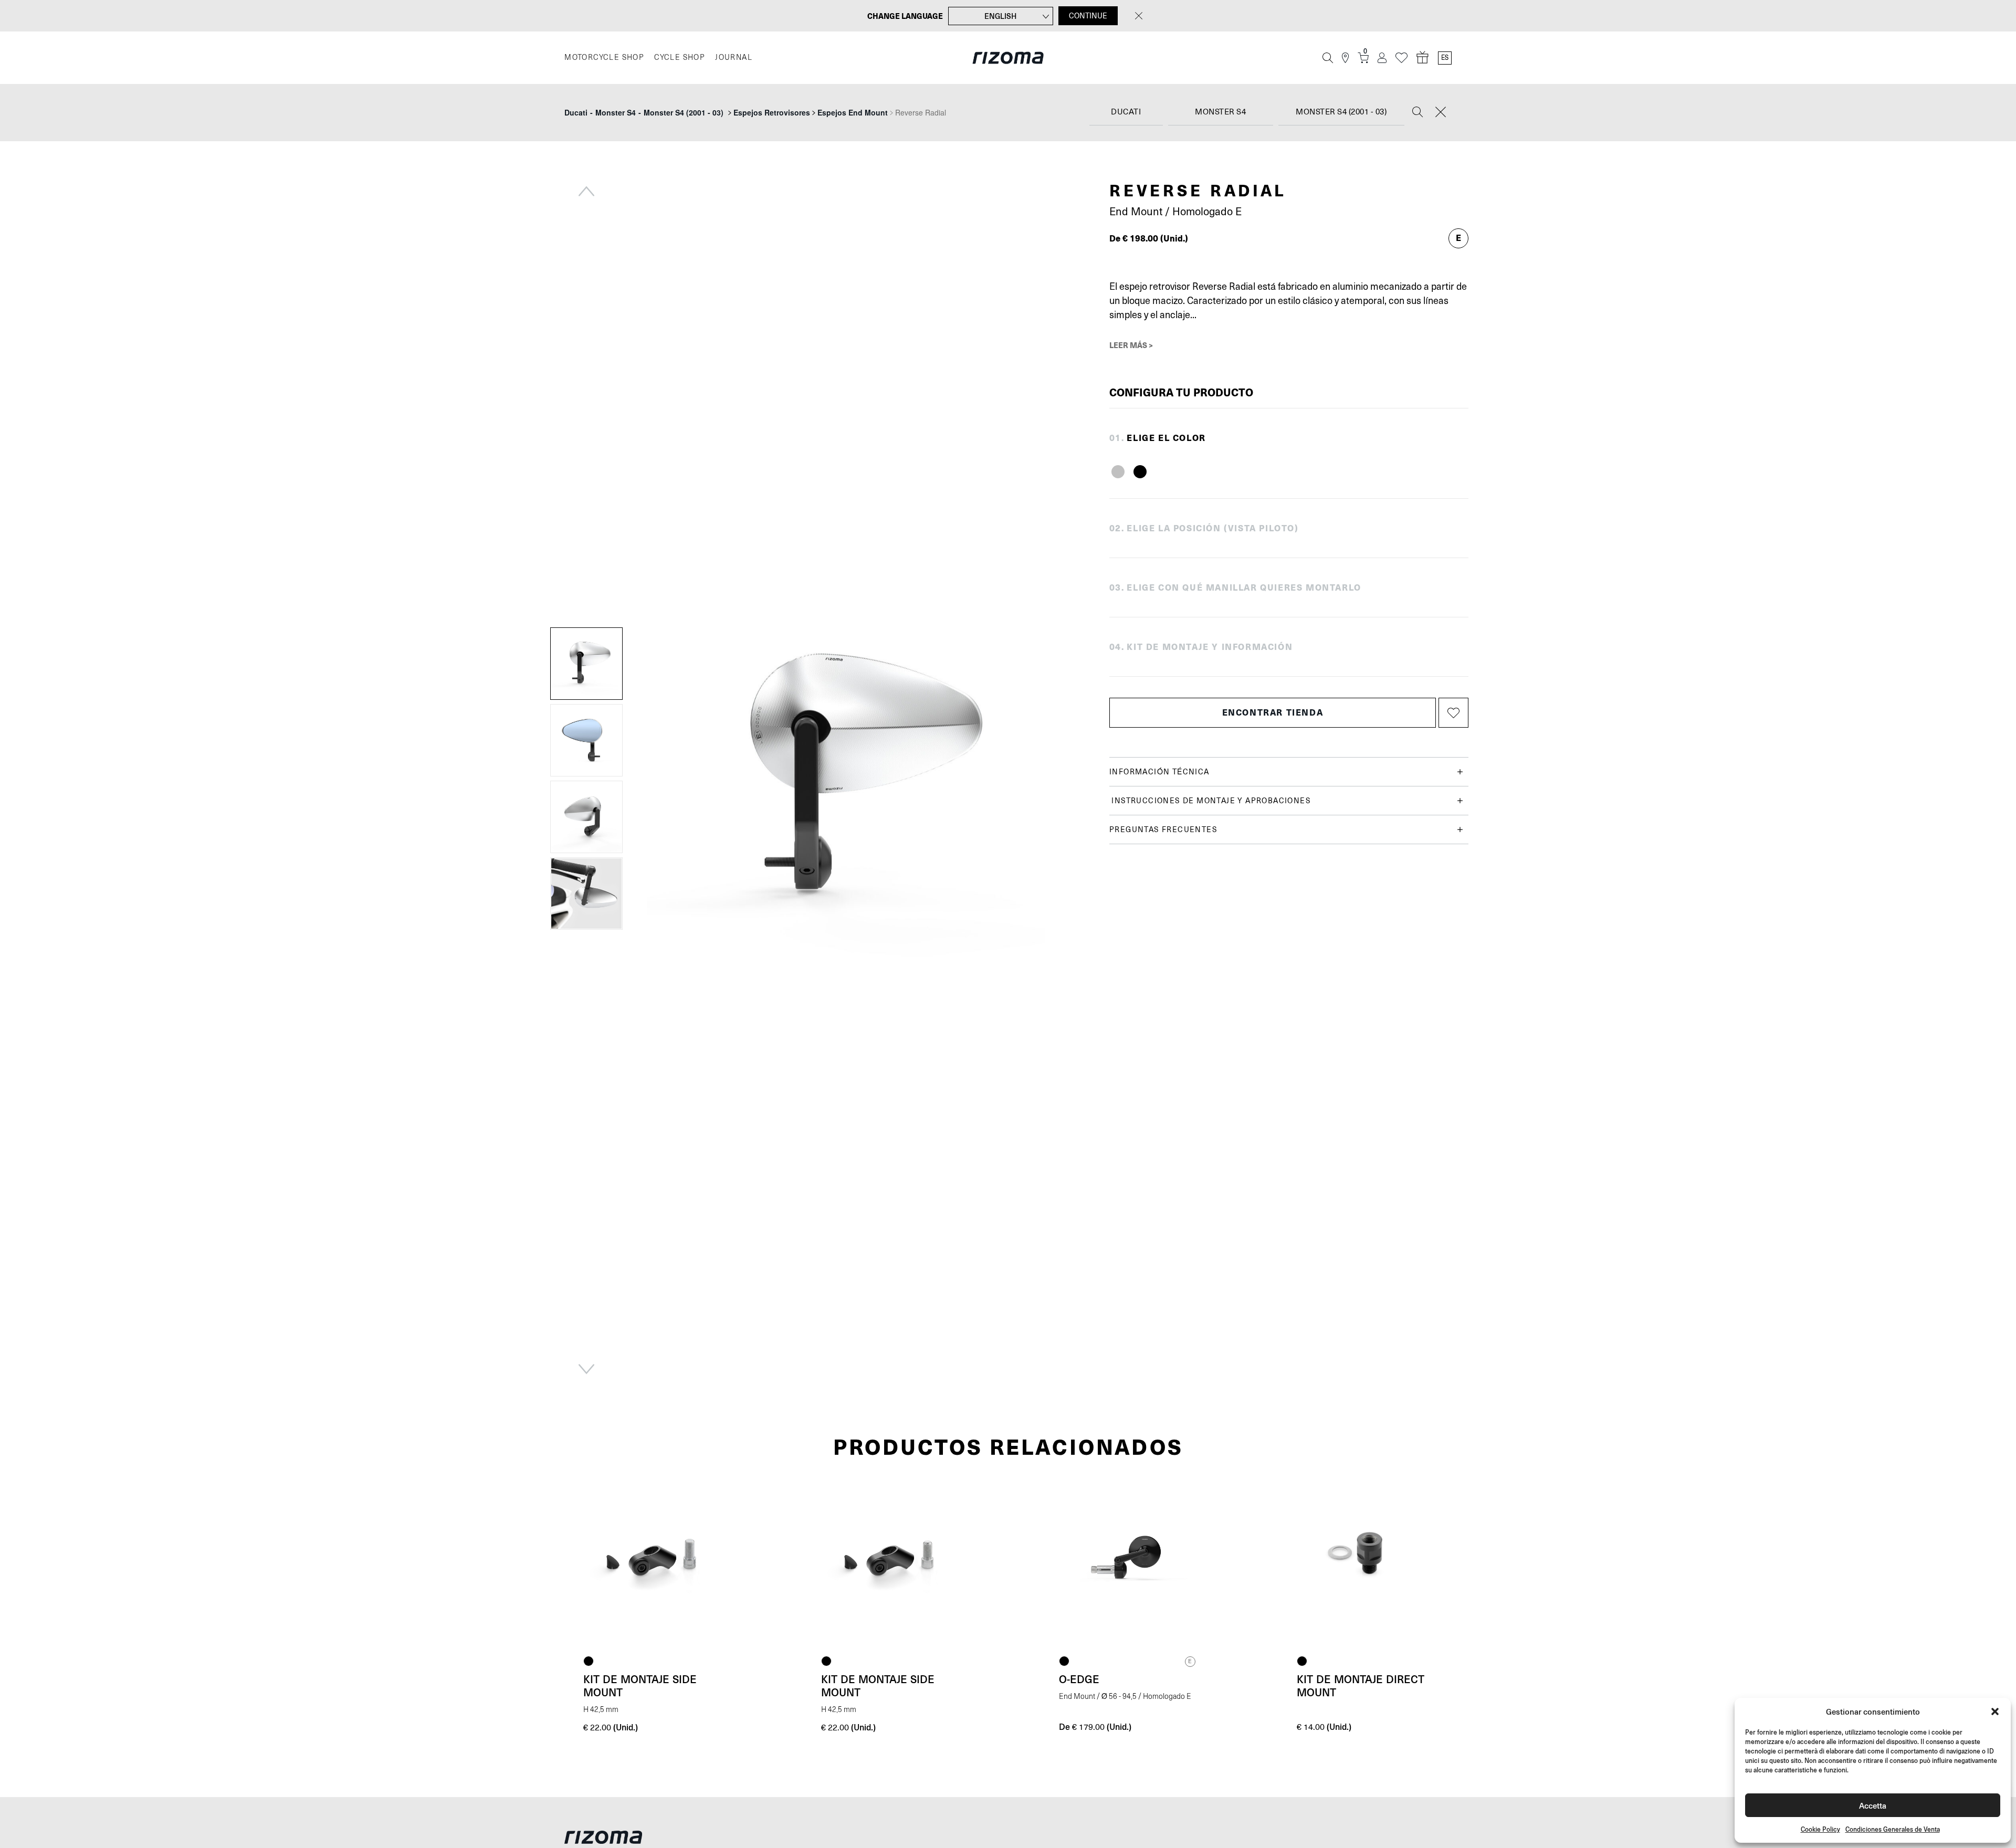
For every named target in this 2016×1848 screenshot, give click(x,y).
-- (644, 112)
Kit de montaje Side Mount (640, 1686)
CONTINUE (1088, 16)
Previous (586, 191)
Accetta (1873, 1805)
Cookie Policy (1820, 1829)
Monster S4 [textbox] (1220, 112)
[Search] (1417, 113)
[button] (1995, 1711)
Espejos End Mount (853, 112)
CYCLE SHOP (679, 57)
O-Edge (1079, 1679)
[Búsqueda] (1328, 58)
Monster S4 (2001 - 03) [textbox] (1341, 112)
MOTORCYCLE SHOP (604, 57)
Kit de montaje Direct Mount (1361, 1686)
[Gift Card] (1423, 58)
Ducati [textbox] (1126, 112)
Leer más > (1131, 345)
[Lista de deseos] (1401, 58)
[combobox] (1126, 113)
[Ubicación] (1345, 58)
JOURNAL (734, 57)
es (1445, 58)
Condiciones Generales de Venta (1893, 1829)
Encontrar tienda (1273, 712)
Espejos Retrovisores (772, 112)
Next (586, 1369)
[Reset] (1441, 113)
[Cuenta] (1382, 58)
